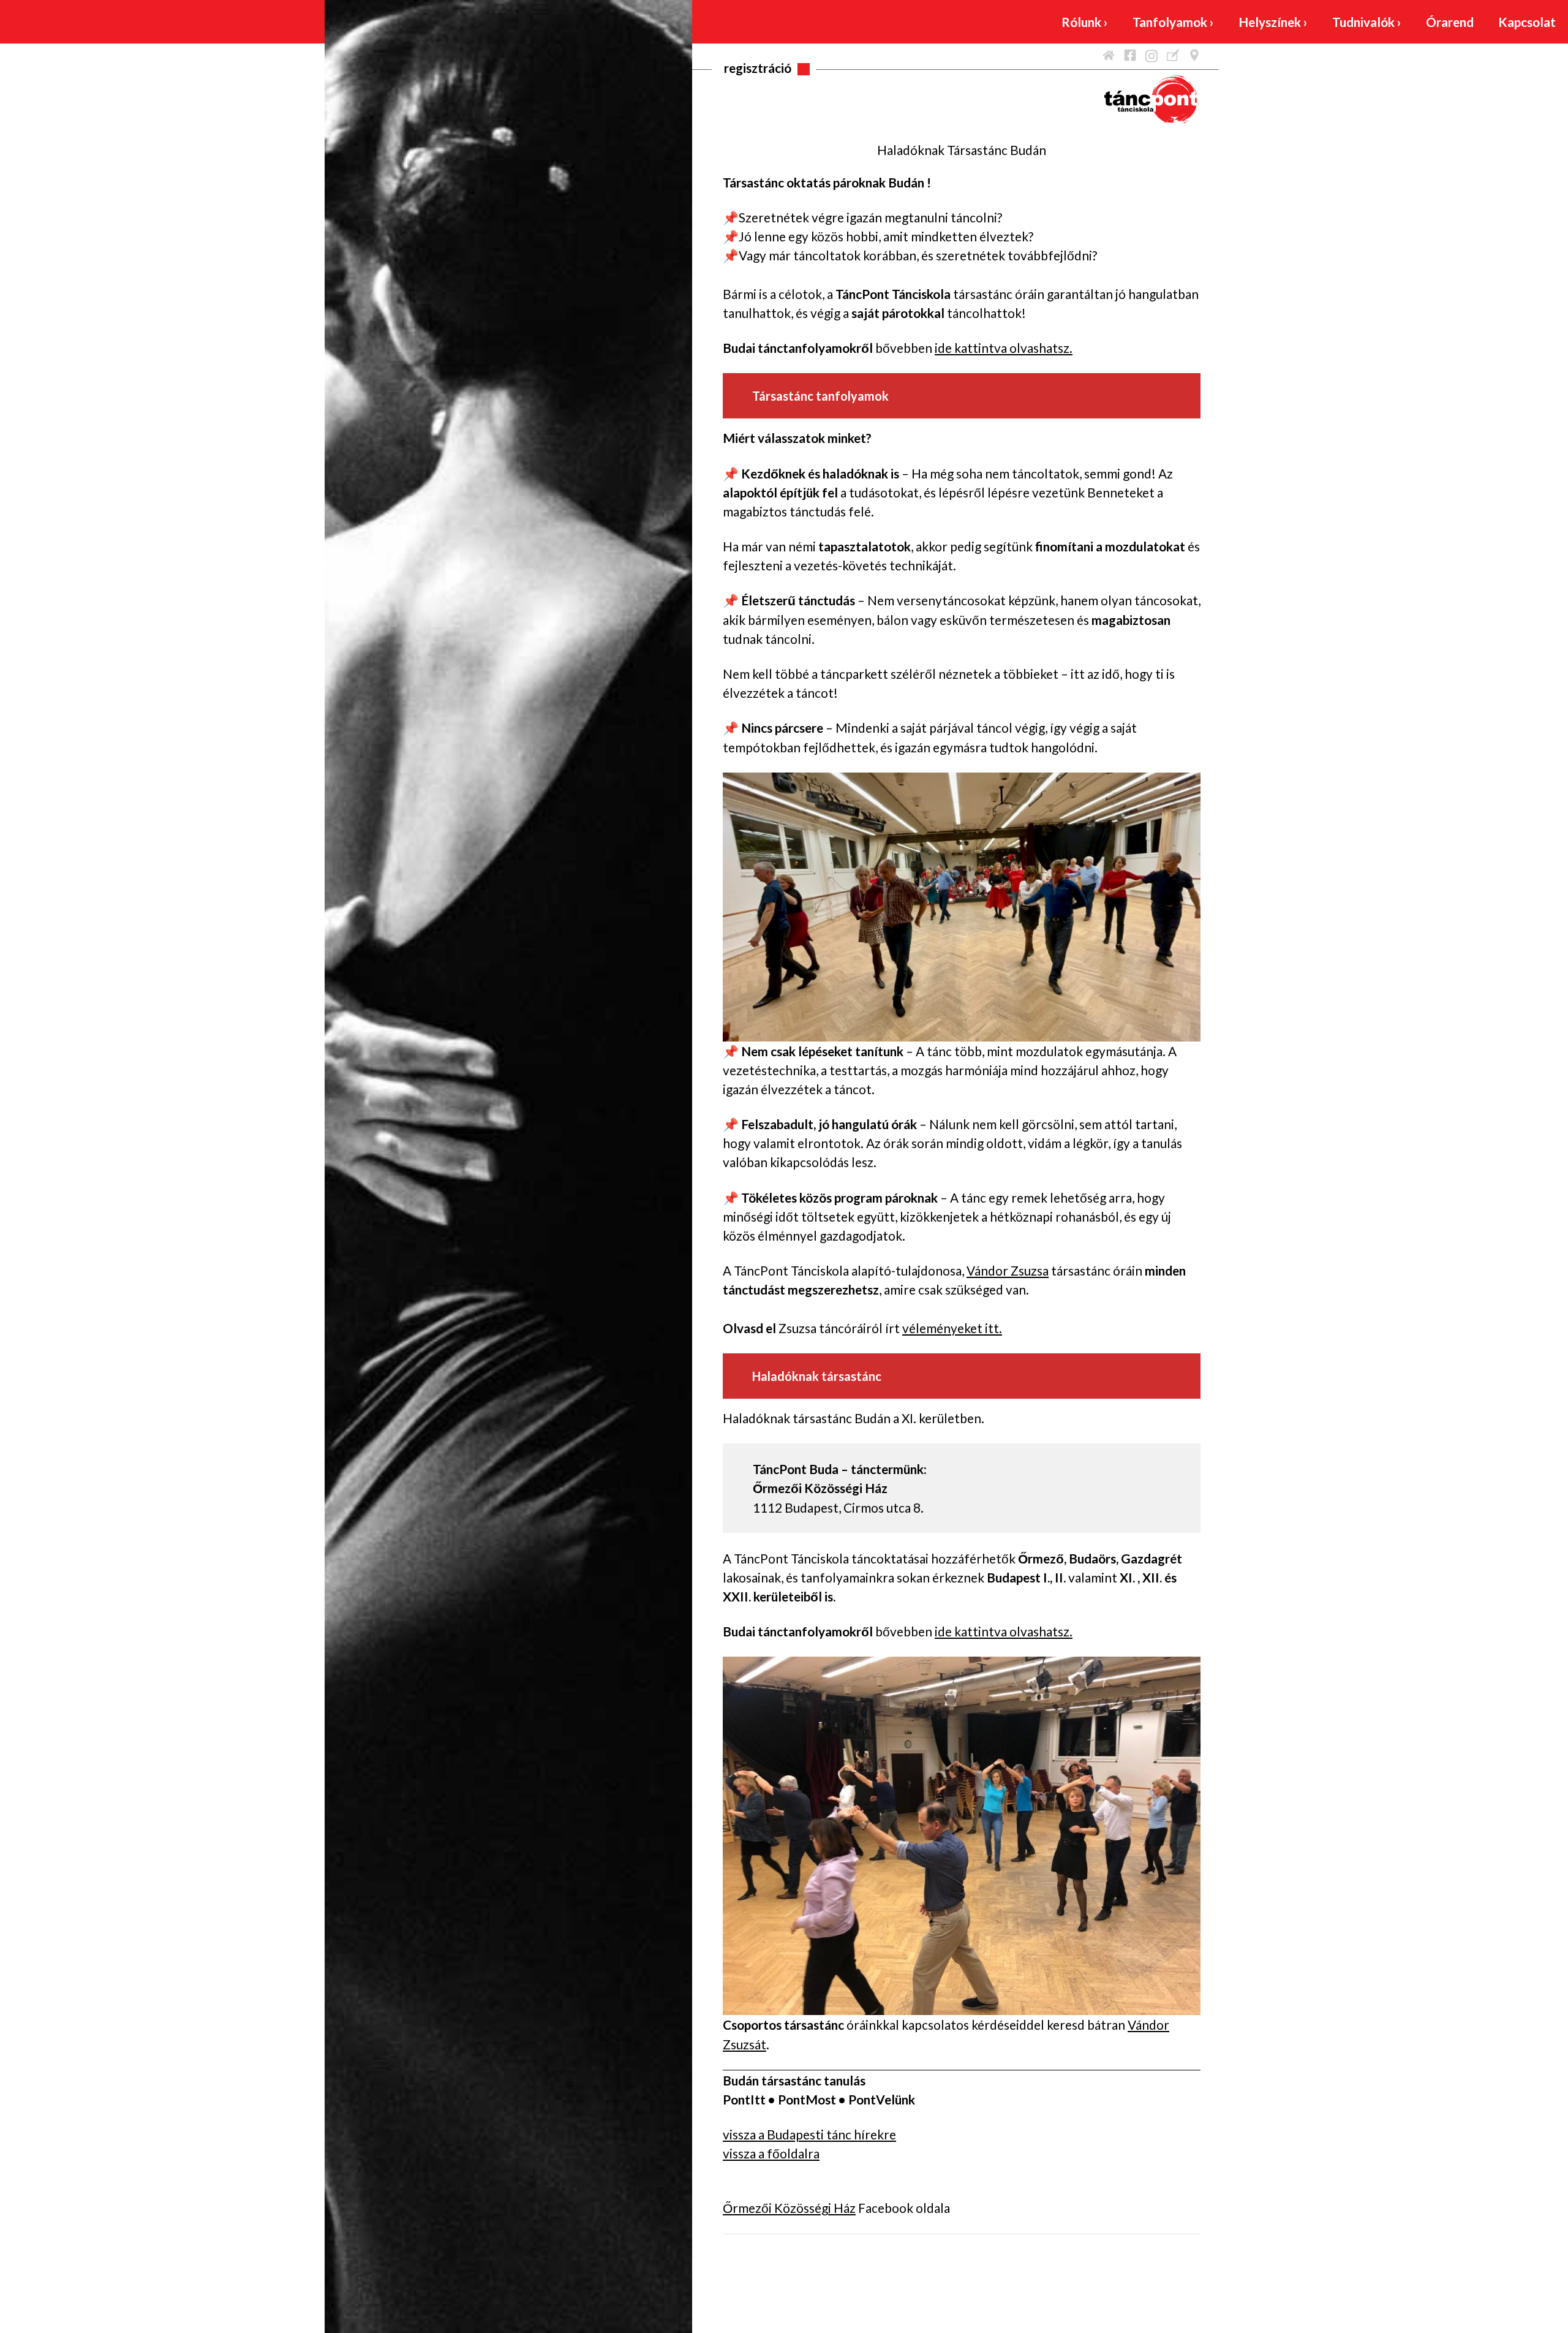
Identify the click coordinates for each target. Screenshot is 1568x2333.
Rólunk (1085, 22)
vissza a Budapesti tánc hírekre (809, 2134)
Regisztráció (758, 68)
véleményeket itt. (952, 1328)
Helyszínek (1273, 22)
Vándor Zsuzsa (1008, 1270)
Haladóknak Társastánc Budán (962, 150)
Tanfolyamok (1173, 22)
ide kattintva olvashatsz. (1004, 348)
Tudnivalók (1367, 22)
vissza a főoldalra (771, 2153)
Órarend (1450, 22)
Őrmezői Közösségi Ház (789, 2208)
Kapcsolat (1527, 22)
